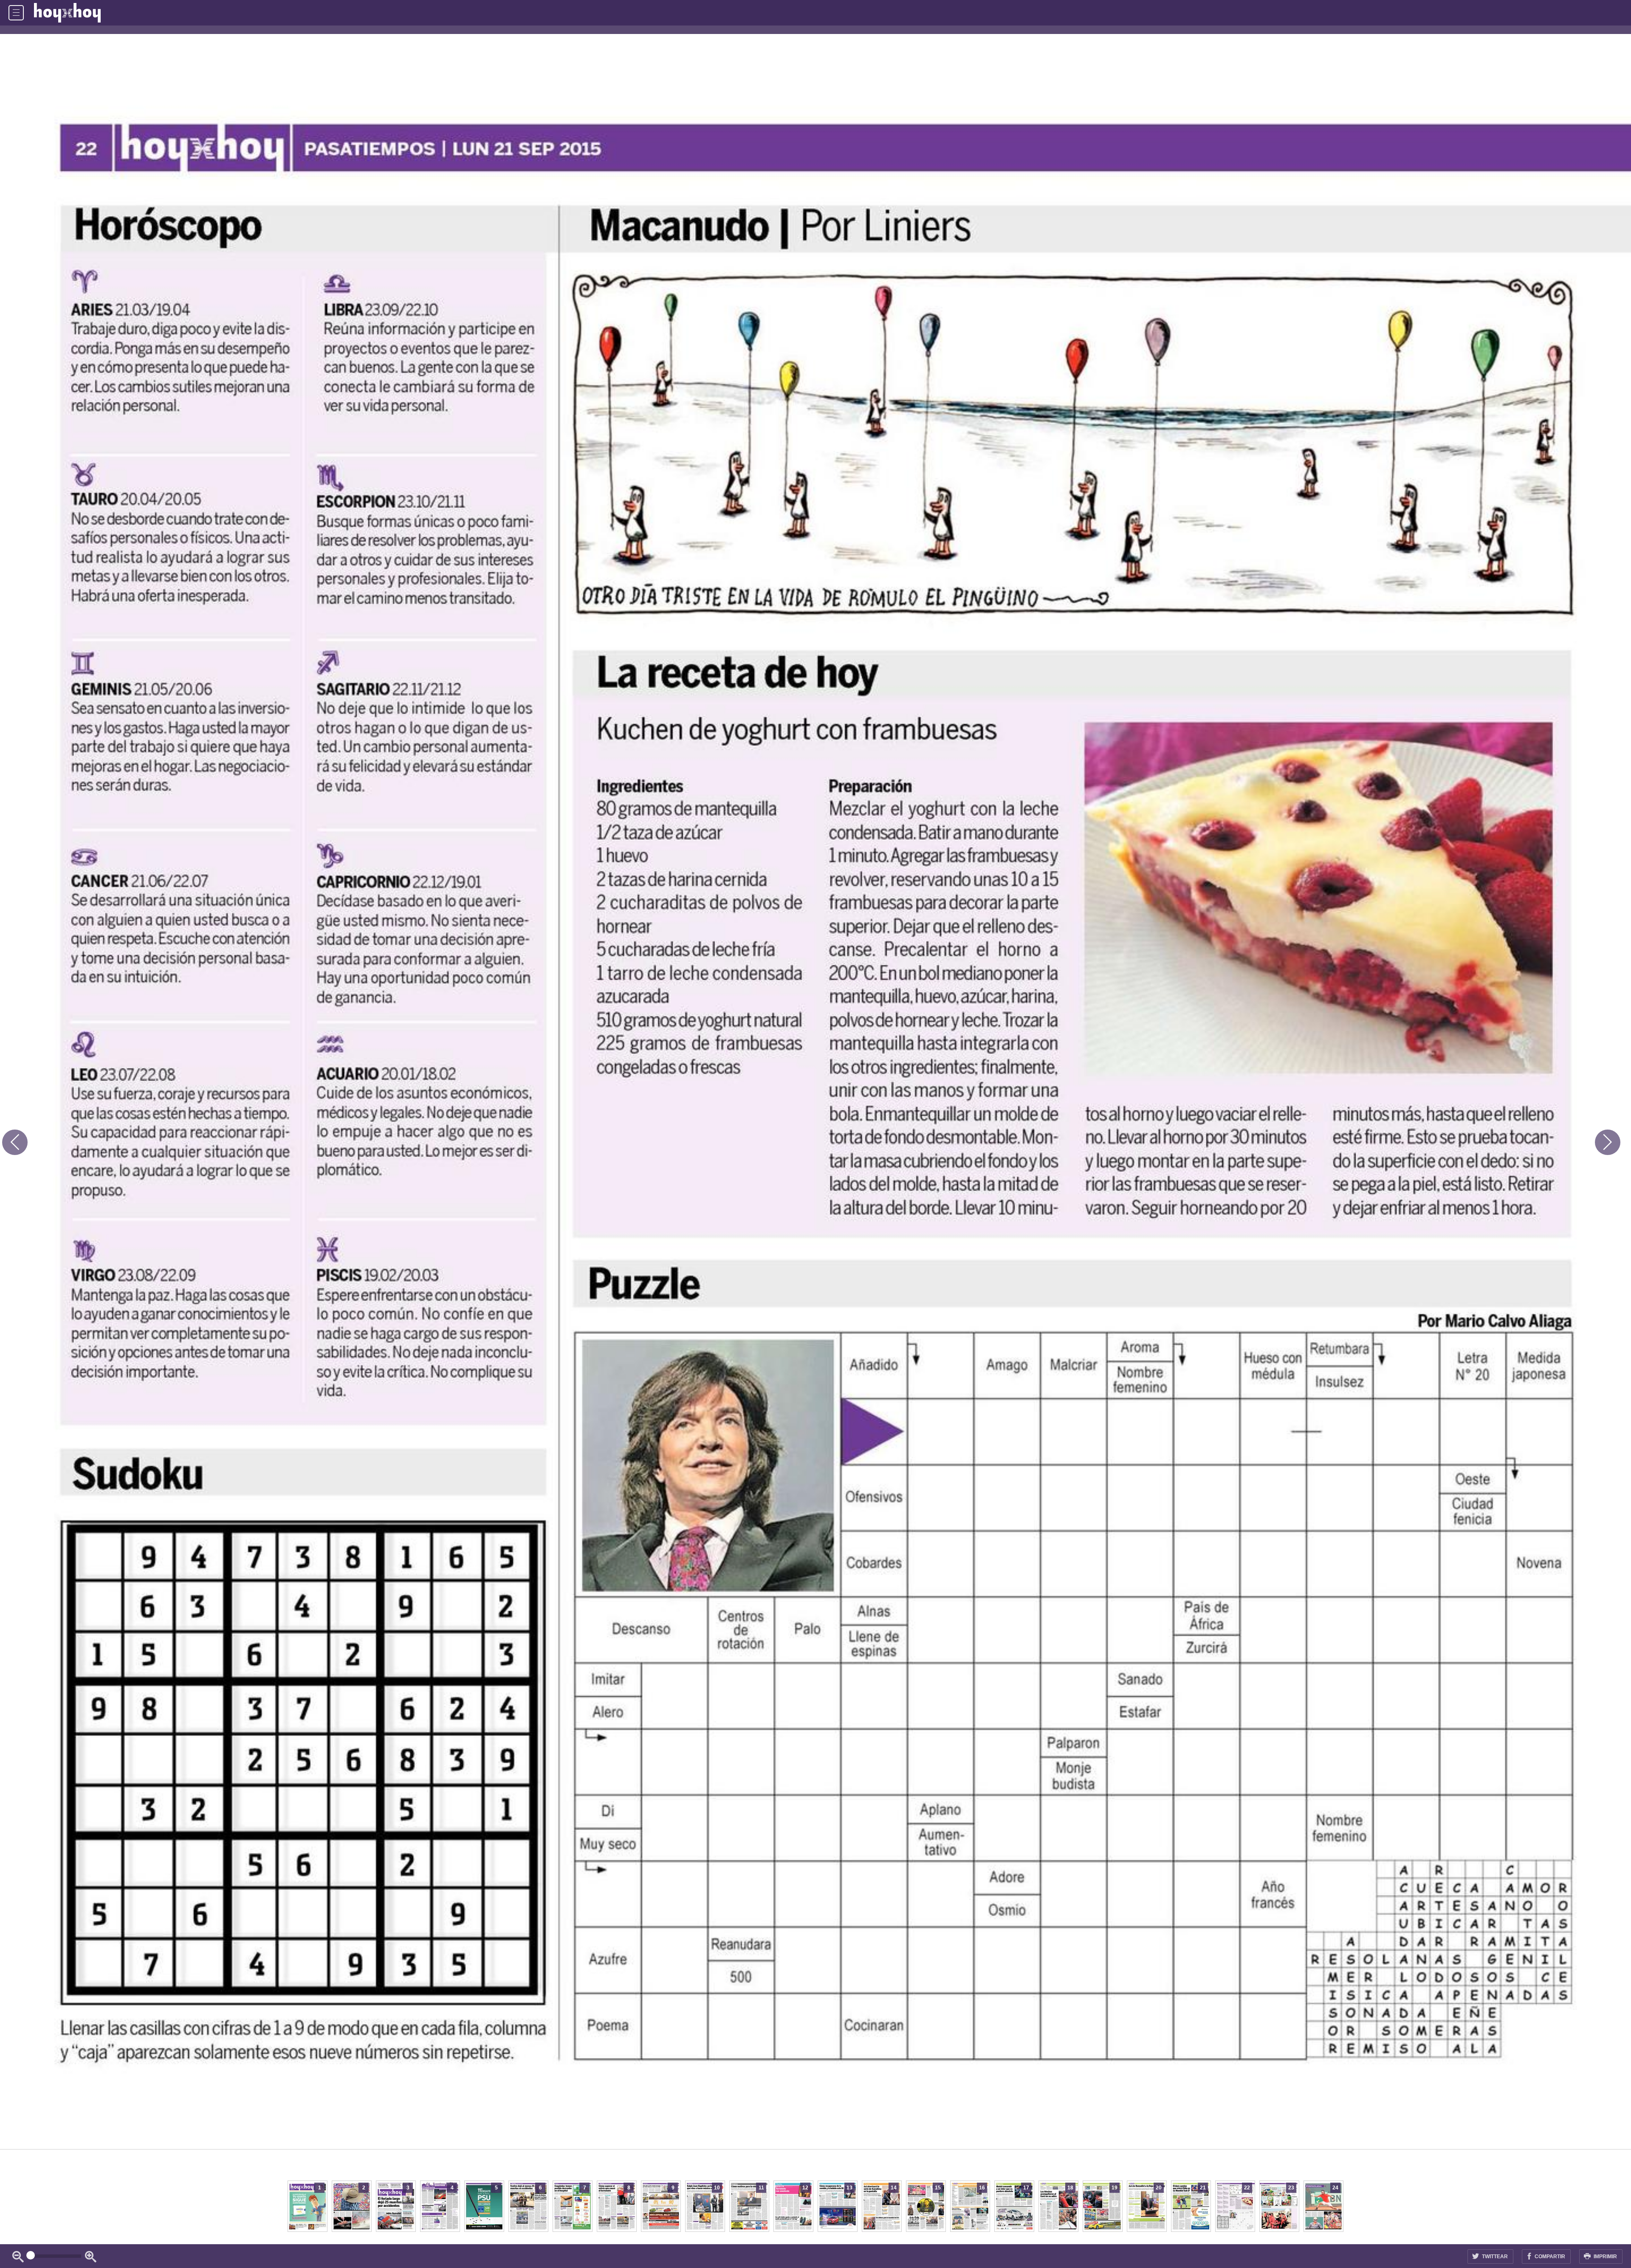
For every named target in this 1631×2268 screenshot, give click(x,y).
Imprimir (1605, 2257)
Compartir (1549, 2257)
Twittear (1494, 2257)
